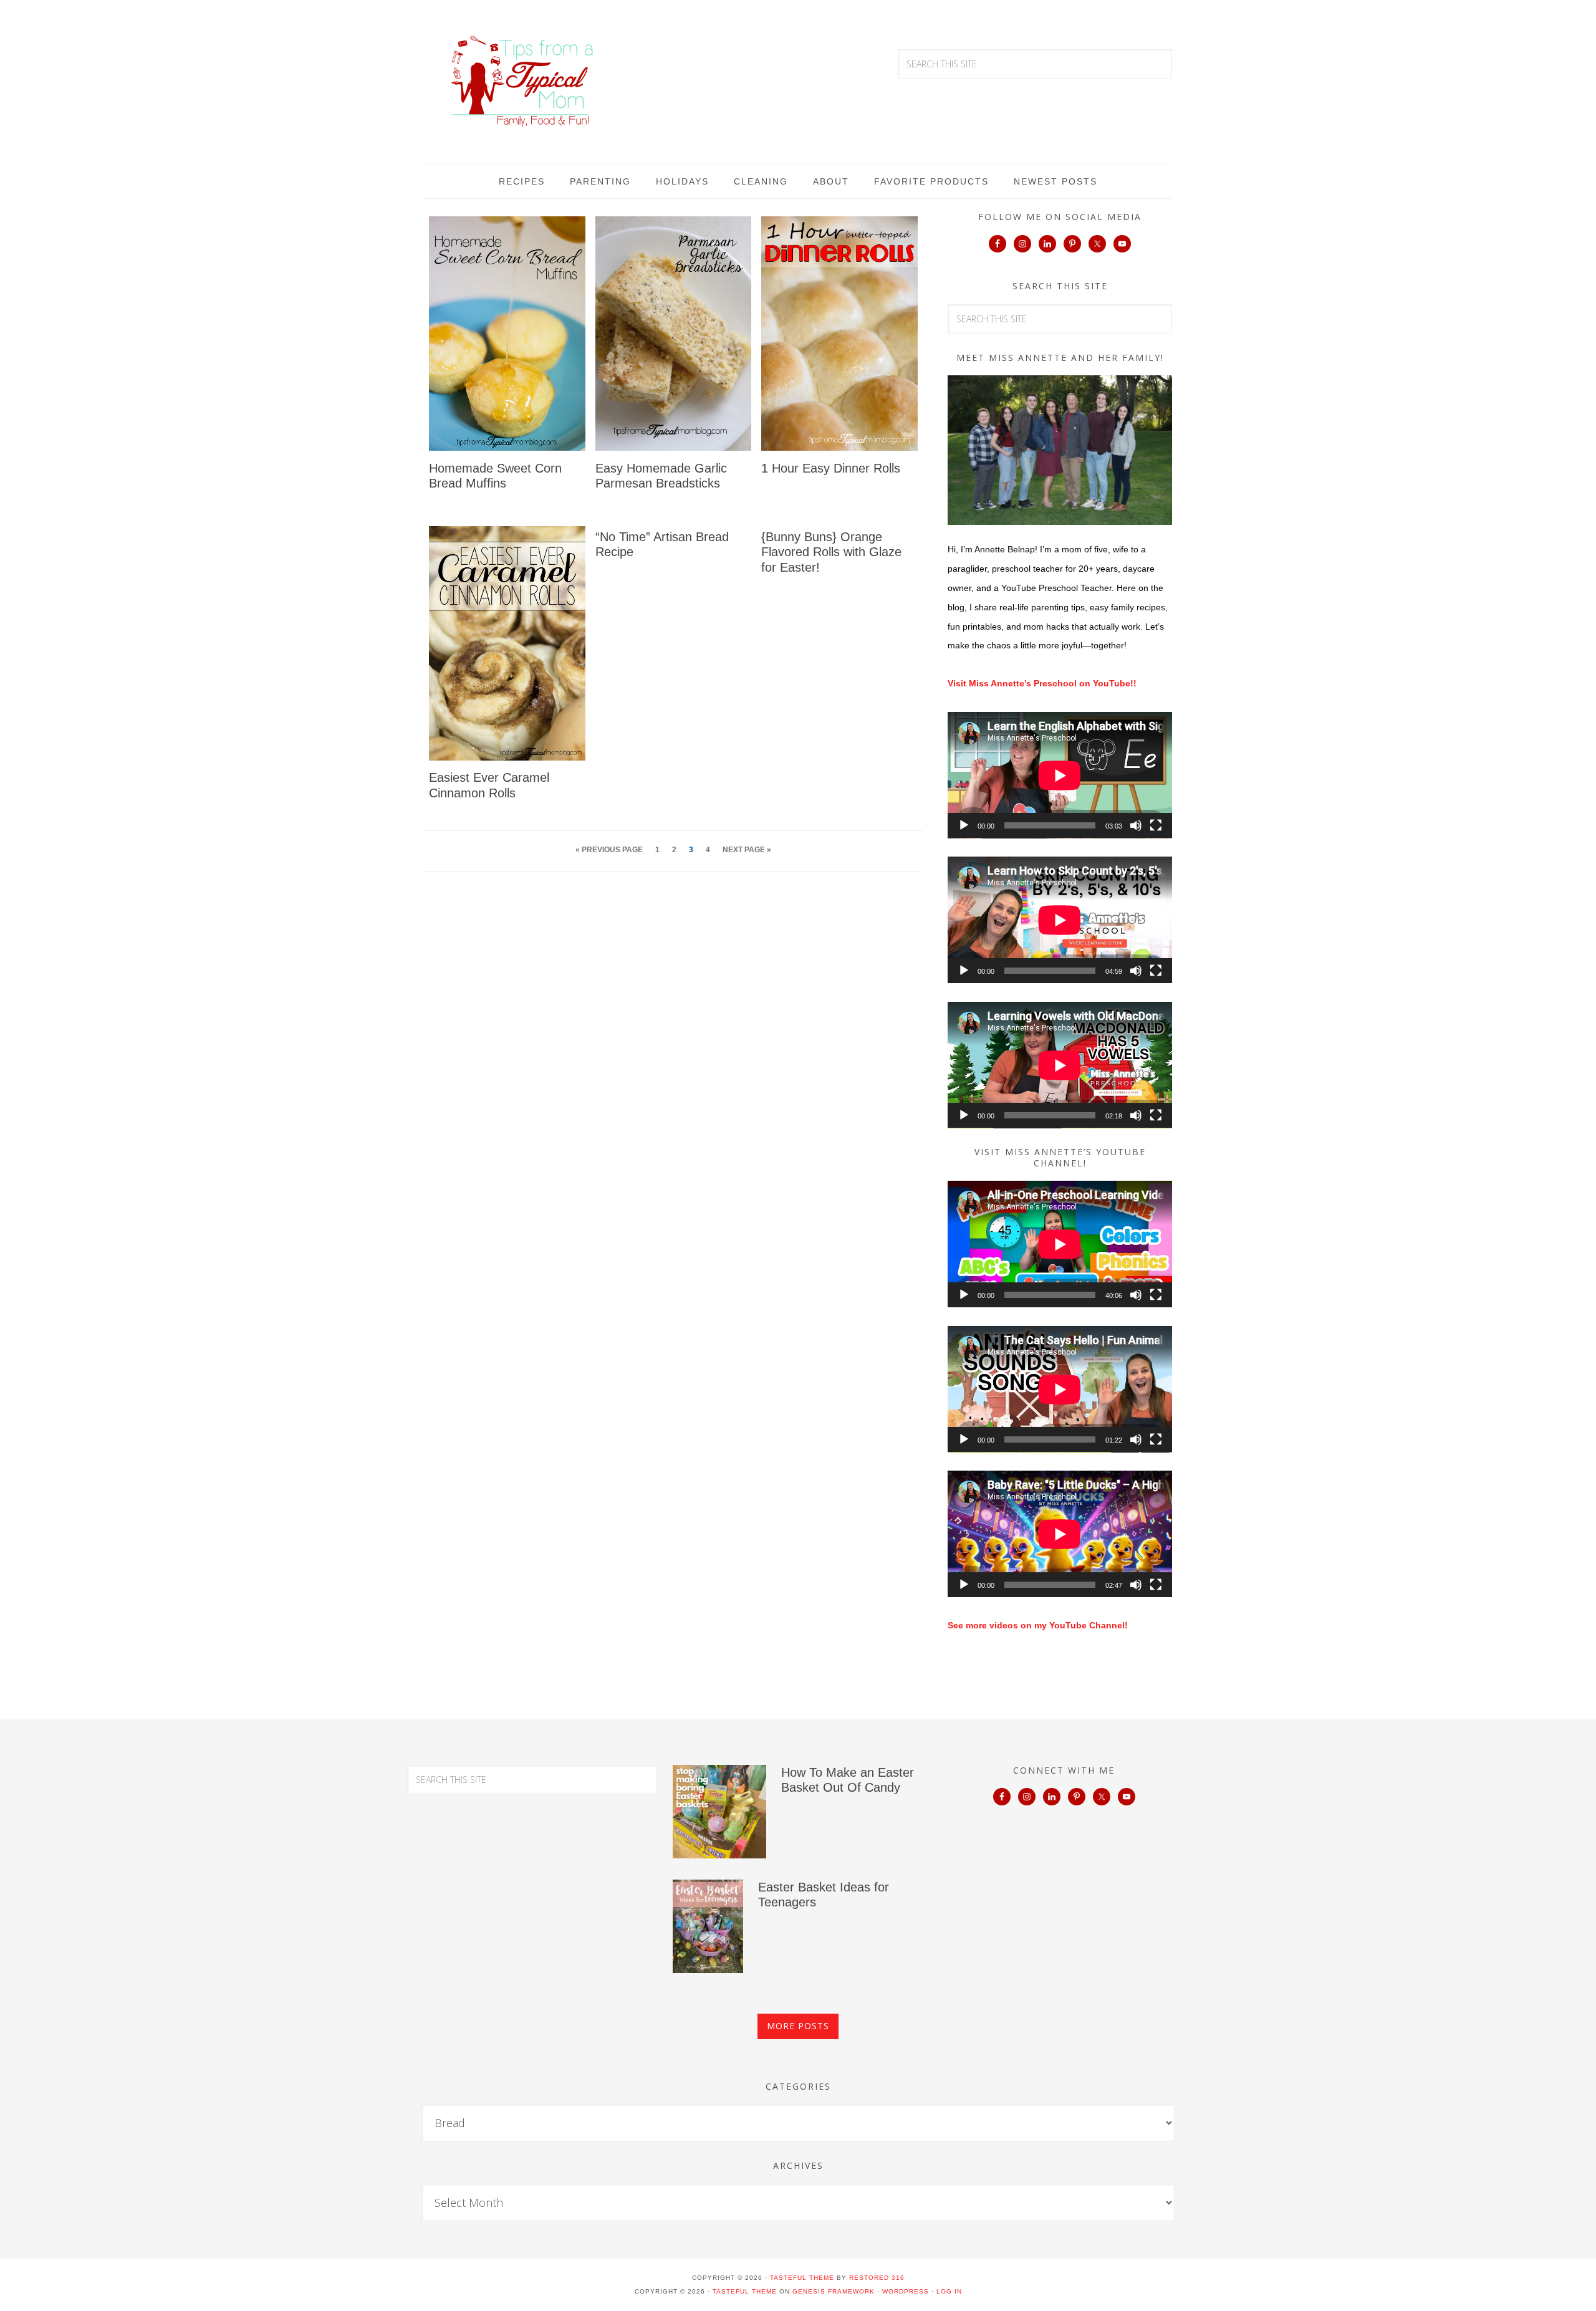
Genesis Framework (834, 2291)
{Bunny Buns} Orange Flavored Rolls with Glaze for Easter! (831, 552)
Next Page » (747, 850)
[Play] (964, 825)
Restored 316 (877, 2278)
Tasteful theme (802, 2278)
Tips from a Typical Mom (524, 81)
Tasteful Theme (745, 2291)
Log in (949, 2291)
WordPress (906, 2291)
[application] (1060, 775)
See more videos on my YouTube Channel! (1038, 1625)
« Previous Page (609, 850)
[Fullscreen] (1156, 825)
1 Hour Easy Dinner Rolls (831, 468)
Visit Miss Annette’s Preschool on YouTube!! (1042, 683)
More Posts (798, 2026)
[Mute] (1136, 825)
